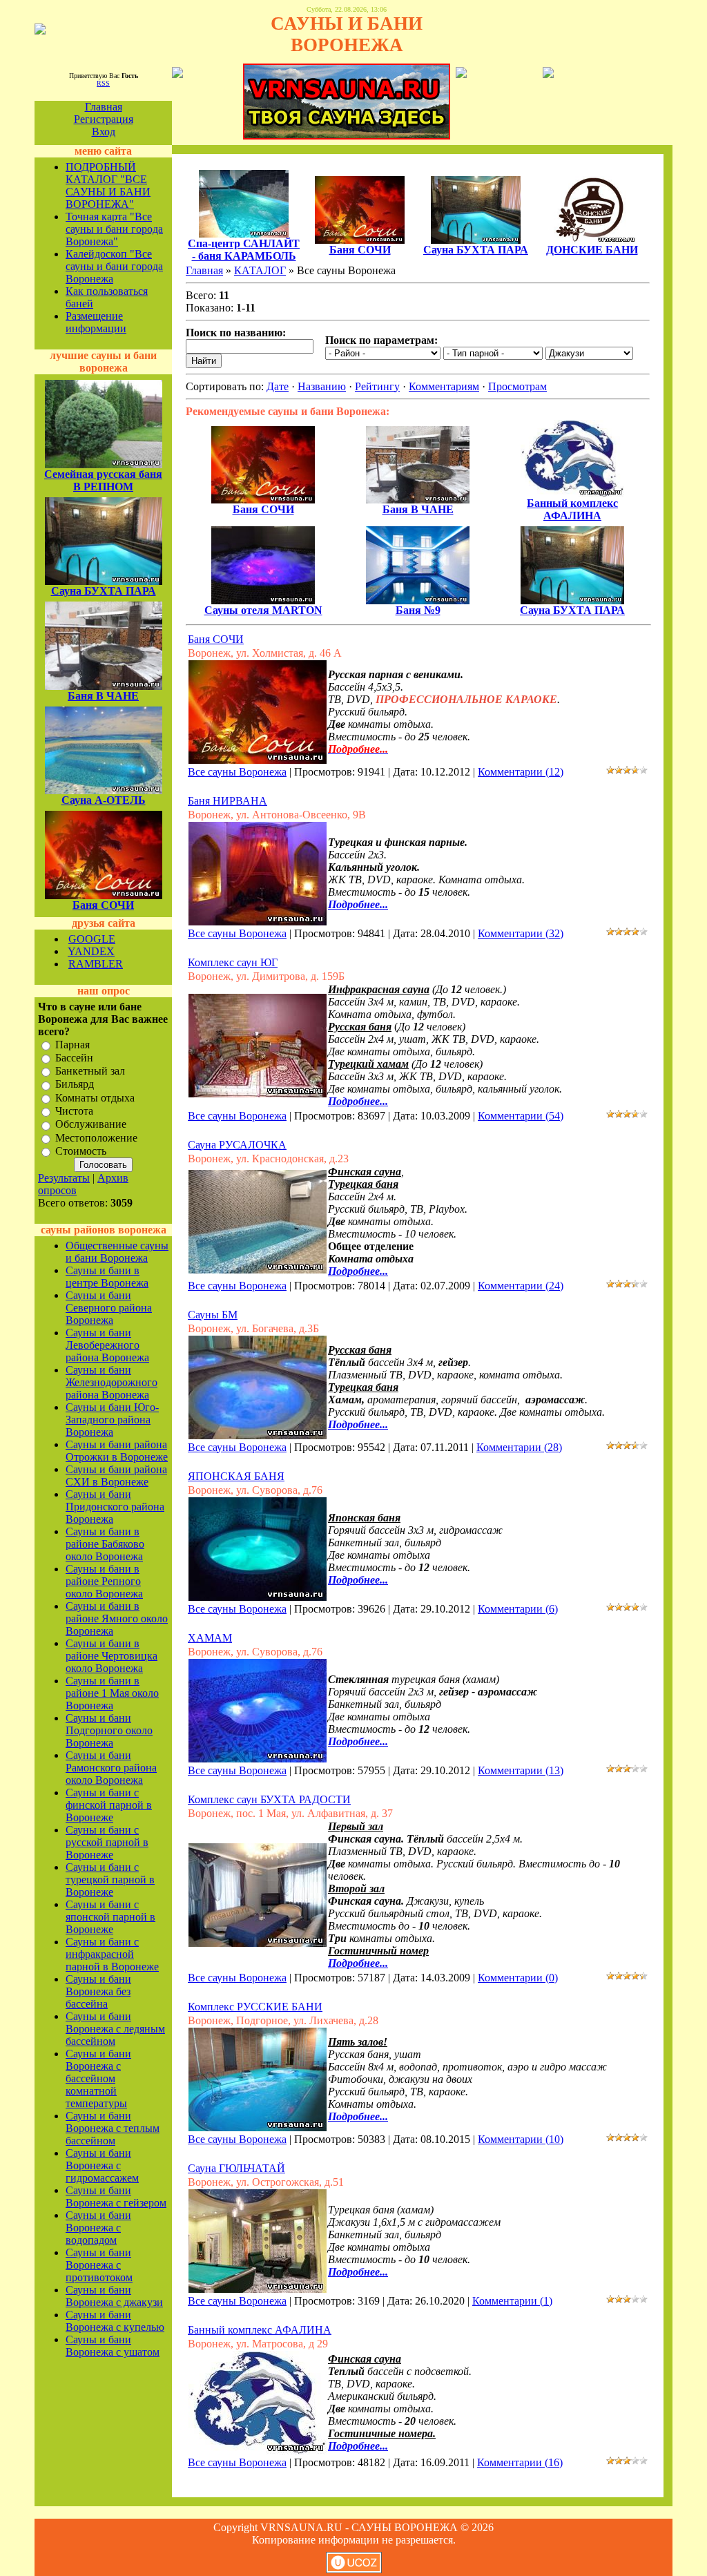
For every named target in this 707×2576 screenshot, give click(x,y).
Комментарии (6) (518, 1609)
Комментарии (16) (520, 2462)
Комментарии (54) (521, 1116)
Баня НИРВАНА (227, 801)
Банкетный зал (90, 1071)
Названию (322, 386)
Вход (104, 132)
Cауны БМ (213, 1315)
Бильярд (75, 1085)
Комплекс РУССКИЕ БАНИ (255, 2007)
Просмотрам (517, 386)
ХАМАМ (210, 1638)
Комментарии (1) (512, 2301)
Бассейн (74, 1058)
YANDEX (91, 951)
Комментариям (444, 386)
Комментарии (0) (518, 1978)
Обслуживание (91, 1125)
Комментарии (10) (521, 2139)
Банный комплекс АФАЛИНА (260, 2330)
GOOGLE (92, 939)
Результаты (64, 1178)
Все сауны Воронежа (237, 772)
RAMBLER (96, 964)
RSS (103, 83)
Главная (104, 107)
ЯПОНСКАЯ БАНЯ (236, 1476)
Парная (72, 1045)
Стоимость (81, 1151)
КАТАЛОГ (260, 270)
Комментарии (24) (521, 1286)
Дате (278, 386)
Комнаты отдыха (95, 1098)
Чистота (74, 1111)
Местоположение (96, 1138)
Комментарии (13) (521, 1770)
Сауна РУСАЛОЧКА (237, 1145)
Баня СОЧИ (216, 639)
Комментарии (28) (519, 1447)
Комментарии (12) (521, 772)
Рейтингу (377, 386)
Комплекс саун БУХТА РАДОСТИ (269, 1799)
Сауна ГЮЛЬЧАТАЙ (236, 2168)
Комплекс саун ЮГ (233, 962)
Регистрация (104, 119)
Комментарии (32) (521, 933)
